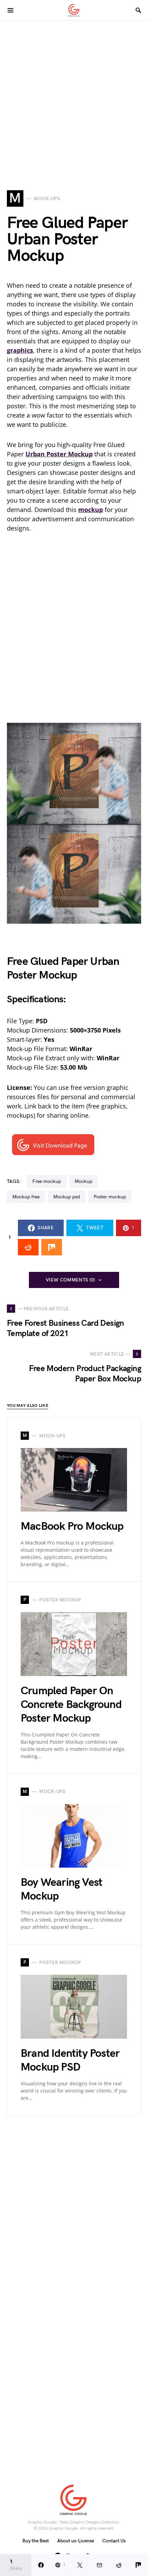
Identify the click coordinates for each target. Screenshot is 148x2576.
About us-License (76, 2541)
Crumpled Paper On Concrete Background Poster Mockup (71, 1705)
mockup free (26, 1197)
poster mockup (110, 1197)
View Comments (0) (71, 1280)
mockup (83, 1181)
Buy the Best (36, 2541)
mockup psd (67, 1197)
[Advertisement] (74, 94)
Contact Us (114, 2541)
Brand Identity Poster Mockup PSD (70, 2060)
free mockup (47, 1181)
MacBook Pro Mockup (72, 1526)
